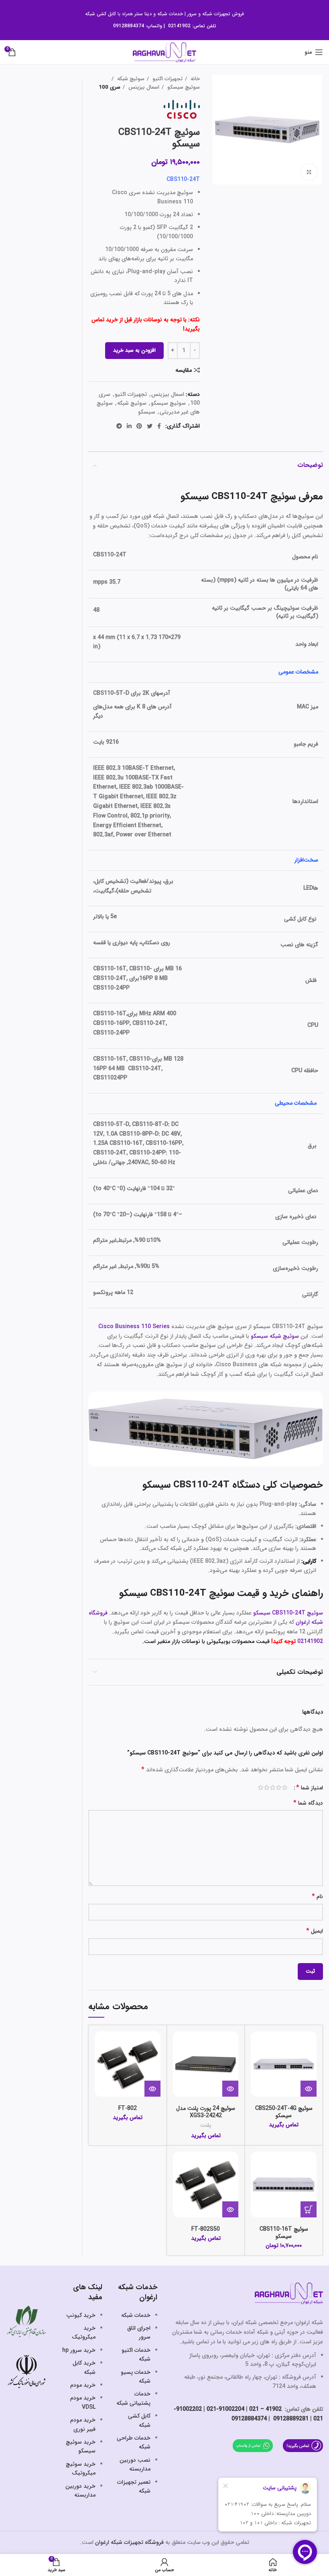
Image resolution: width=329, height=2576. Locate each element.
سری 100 (110, 87)
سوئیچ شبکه (130, 79)
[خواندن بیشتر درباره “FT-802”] (152, 2089)
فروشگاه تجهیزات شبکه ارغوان (129, 2542)
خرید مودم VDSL (83, 2402)
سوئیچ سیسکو (183, 87)
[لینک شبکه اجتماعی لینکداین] (129, 426)
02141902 (310, 1641)
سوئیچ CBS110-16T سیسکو (284, 2233)
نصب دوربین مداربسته (135, 2464)
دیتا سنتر (143, 14)
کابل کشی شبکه (101, 14)
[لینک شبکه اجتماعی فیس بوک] (159, 426)
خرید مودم (83, 2385)
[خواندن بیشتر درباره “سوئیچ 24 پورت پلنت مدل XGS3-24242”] (230, 2089)
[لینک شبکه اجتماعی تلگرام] (119, 426)
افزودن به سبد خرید (134, 350)
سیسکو (147, 412)
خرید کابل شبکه (84, 2367)
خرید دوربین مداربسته (80, 2491)
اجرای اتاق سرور (139, 2333)
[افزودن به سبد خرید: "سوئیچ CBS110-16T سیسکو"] (309, 2209)
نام (317, 1897)
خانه (194, 79)
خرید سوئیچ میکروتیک (81, 2468)
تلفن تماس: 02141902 (192, 26)
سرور (192, 14)
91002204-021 (225, 2409)
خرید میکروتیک (84, 2333)
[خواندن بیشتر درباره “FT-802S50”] (230, 2209)
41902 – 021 (265, 2409)
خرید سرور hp (79, 2350)
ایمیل (315, 1931)
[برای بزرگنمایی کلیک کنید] (309, 172)
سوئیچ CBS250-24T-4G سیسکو (284, 2112)
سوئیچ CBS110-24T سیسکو (288, 1613)
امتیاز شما (310, 1788)
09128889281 (290, 2419)
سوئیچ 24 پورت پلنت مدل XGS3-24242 (206, 2112)
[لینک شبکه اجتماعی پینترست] (139, 426)
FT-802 (128, 2108)
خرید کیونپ (81, 2315)
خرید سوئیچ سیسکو (81, 2446)
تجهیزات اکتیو (167, 79)
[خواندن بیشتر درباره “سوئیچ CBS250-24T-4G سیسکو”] (309, 2089)
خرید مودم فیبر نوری (83, 2424)
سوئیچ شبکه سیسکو (275, 1336)
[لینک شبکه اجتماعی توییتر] (150, 426)
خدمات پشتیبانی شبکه (133, 2398)
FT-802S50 (206, 2229)
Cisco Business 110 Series (134, 1327)
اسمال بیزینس (143, 87)
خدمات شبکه (170, 14)
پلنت (206, 2125)
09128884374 (129, 26)
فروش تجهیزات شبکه (223, 14)
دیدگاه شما (308, 1803)
